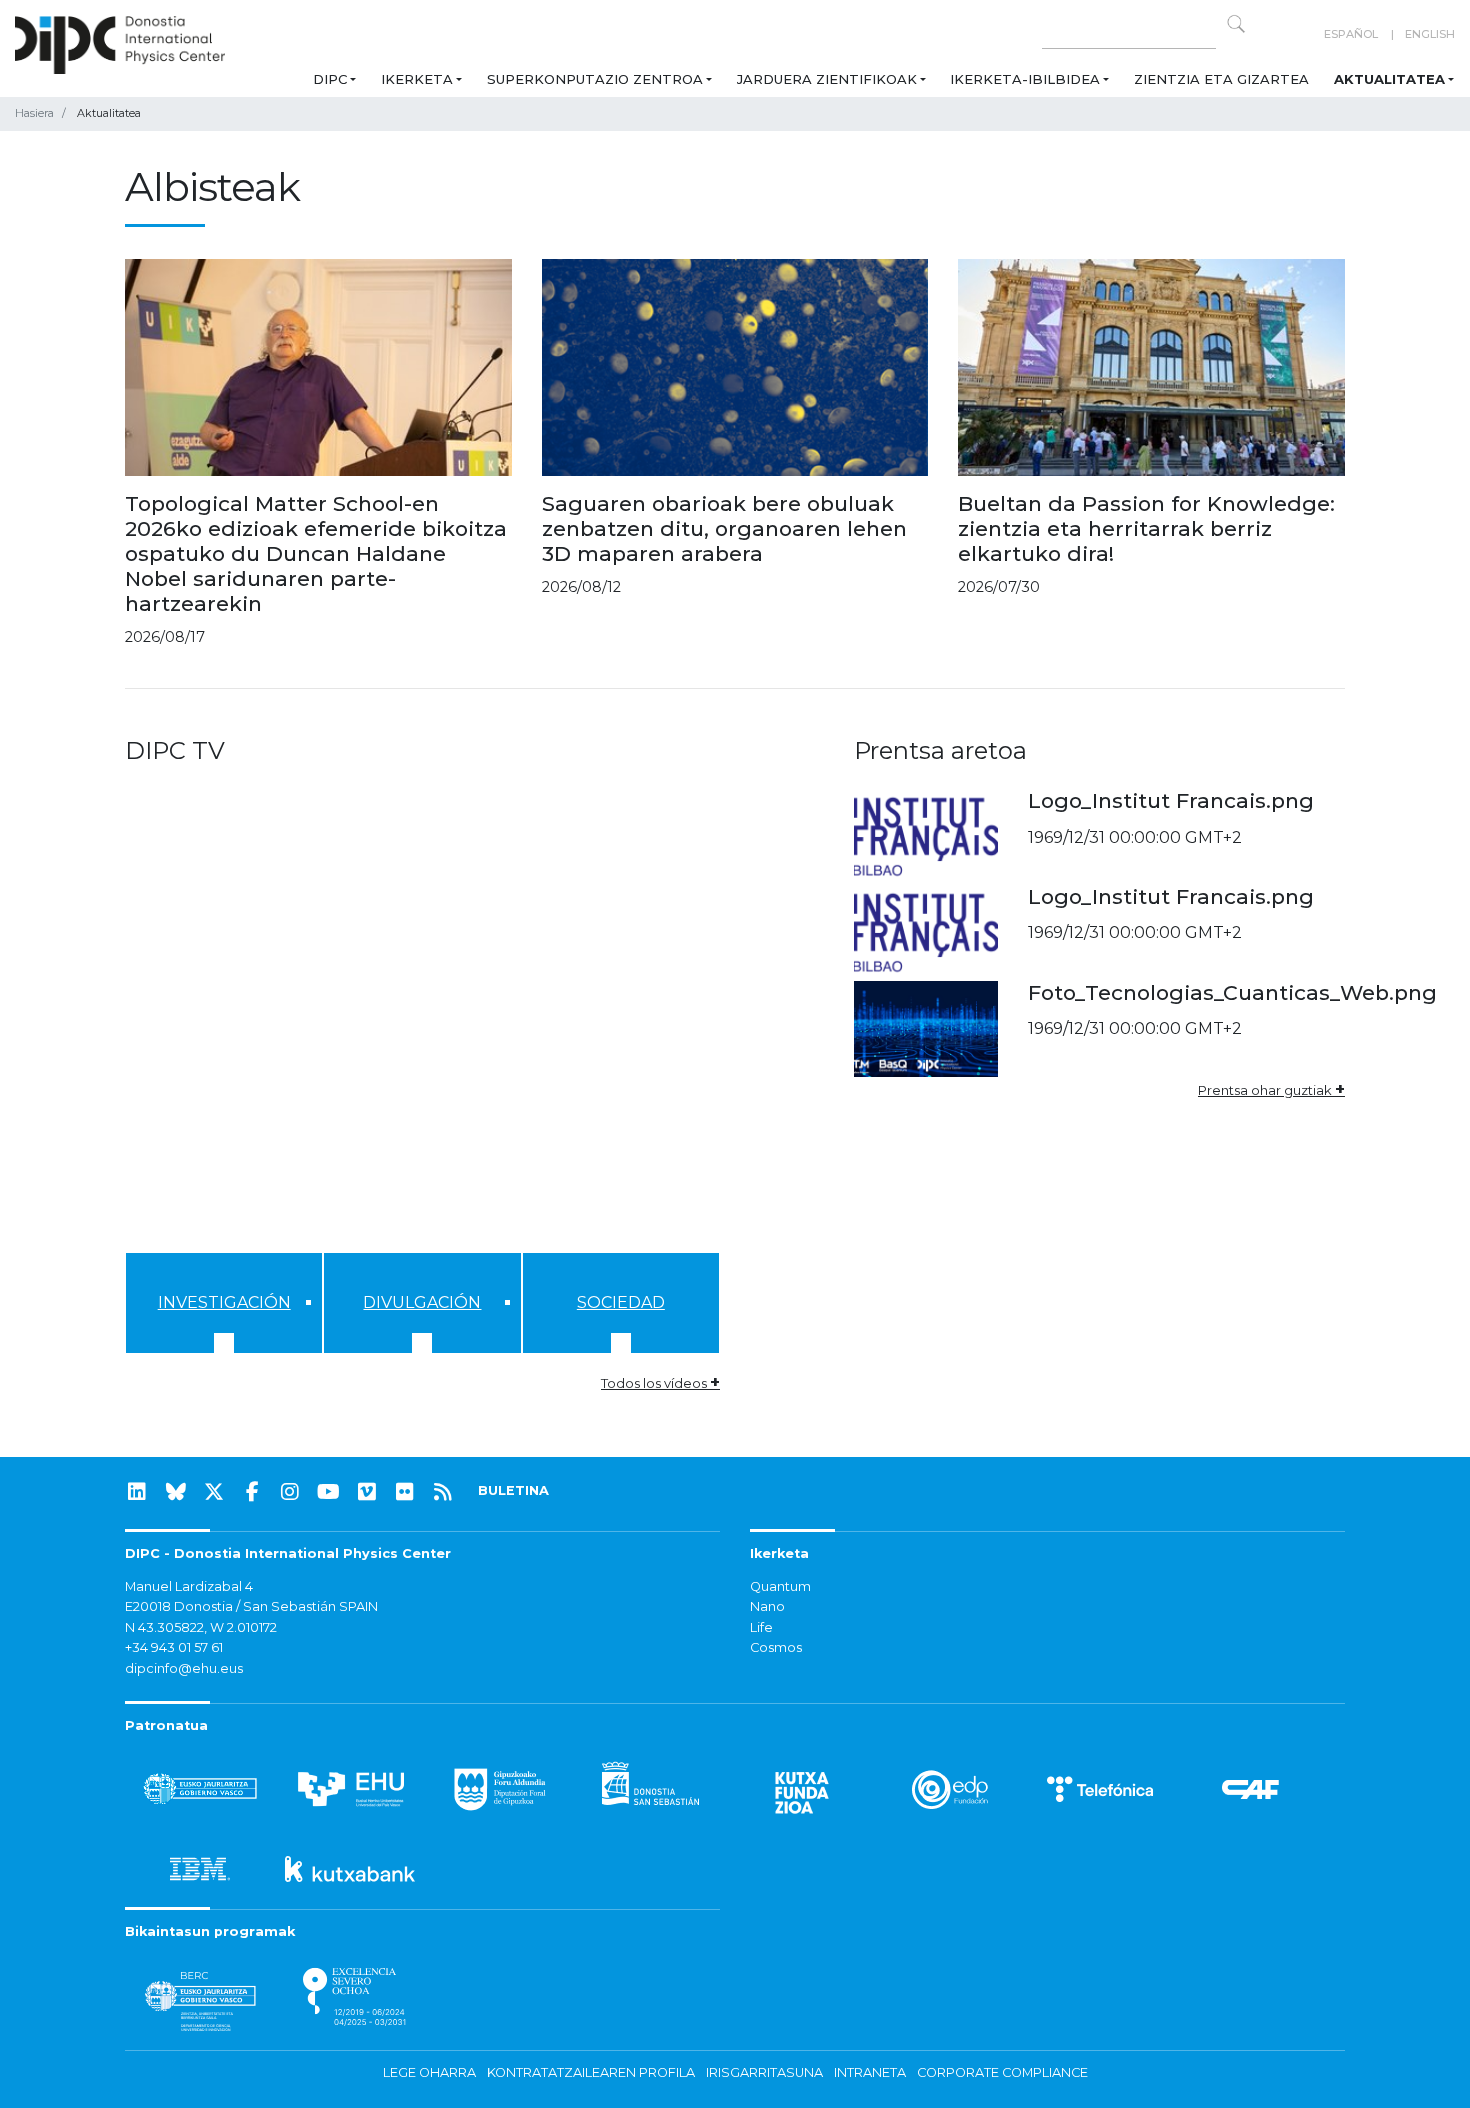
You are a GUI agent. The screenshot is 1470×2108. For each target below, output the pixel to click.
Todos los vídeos (660, 1383)
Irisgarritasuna (764, 2072)
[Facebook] (252, 1492)
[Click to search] (1236, 24)
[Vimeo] (367, 1492)
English (1430, 34)
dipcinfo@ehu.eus (184, 1668)
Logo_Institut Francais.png (1171, 800)
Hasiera (34, 113)
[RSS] (443, 1492)
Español (1351, 34)
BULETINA (513, 1490)
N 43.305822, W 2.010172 (201, 1627)
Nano (767, 1606)
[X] (214, 1492)
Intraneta (870, 2072)
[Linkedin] (137, 1492)
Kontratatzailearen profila (591, 2072)
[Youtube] (329, 1492)
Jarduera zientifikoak (827, 79)
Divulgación (422, 1302)
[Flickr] (405, 1492)
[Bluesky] (176, 1492)
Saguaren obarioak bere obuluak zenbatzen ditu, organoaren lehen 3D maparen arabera (724, 528)
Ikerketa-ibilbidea (1025, 79)
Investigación (224, 1302)
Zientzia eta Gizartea (1221, 79)
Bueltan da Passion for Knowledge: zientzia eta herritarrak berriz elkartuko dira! (1146, 528)
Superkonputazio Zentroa (595, 79)
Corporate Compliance (1002, 2072)
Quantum (780, 1586)
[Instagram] (290, 1492)
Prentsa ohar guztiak (1271, 1090)
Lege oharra (429, 2072)
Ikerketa (417, 79)
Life (761, 1627)
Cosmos (776, 1647)
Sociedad (621, 1302)
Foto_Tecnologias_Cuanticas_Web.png (1232, 992)
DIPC (330, 79)
